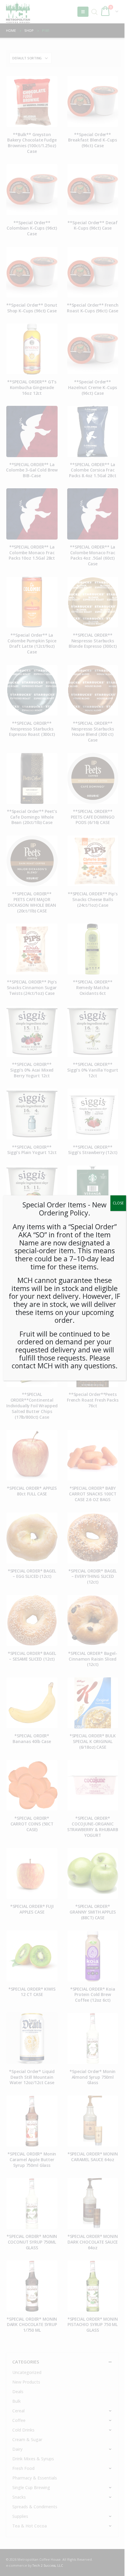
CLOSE (118, 1203)
